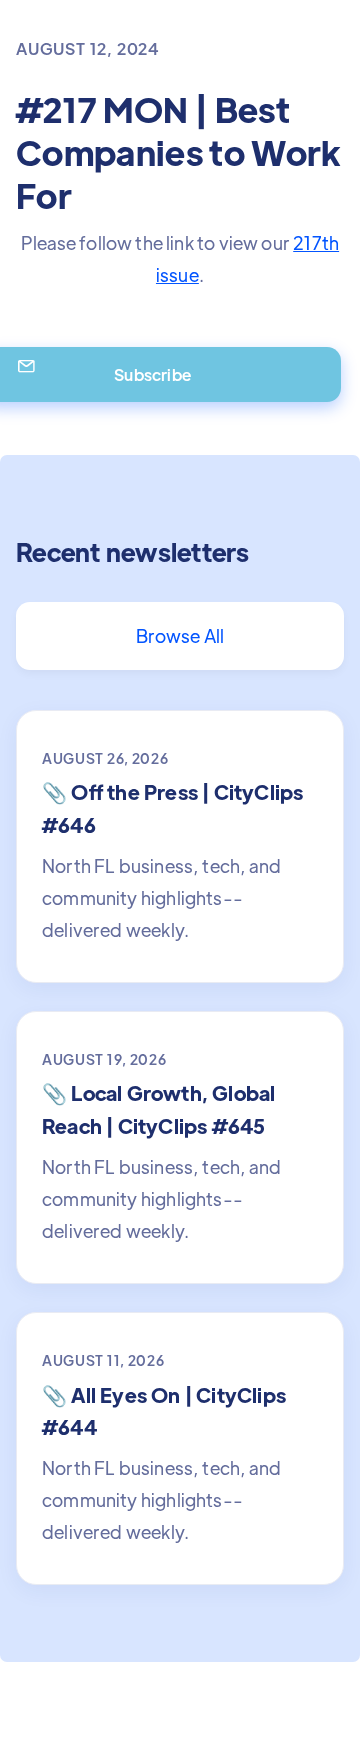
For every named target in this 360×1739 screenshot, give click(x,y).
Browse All (180, 635)
